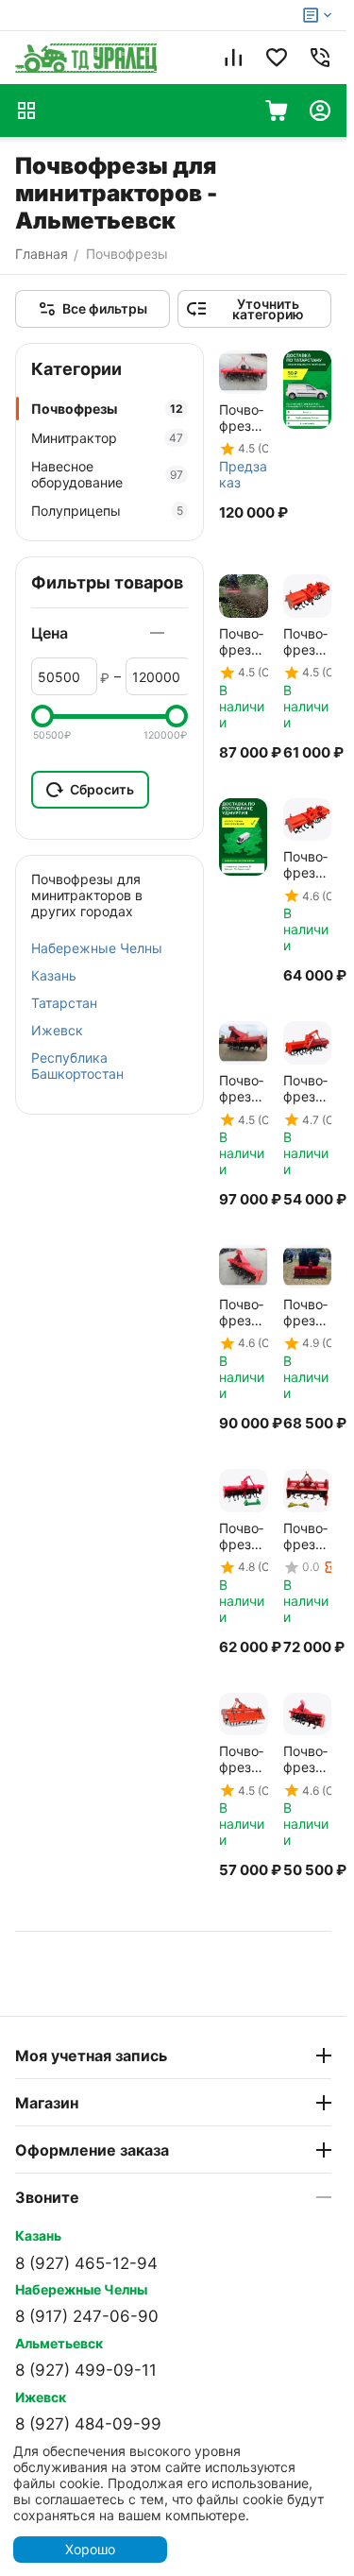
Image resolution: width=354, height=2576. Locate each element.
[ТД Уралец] (86, 58)
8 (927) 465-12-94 (86, 2263)
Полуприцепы (107, 511)
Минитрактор (107, 438)
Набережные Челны (97, 948)
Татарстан (64, 1003)
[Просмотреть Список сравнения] (233, 58)
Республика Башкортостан (77, 1066)
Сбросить (102, 789)
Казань (54, 975)
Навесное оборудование (107, 474)
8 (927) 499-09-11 (86, 2370)
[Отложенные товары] (277, 58)
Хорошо (90, 2549)
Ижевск (57, 1030)
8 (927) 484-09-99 (88, 2424)
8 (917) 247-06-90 (87, 2316)
